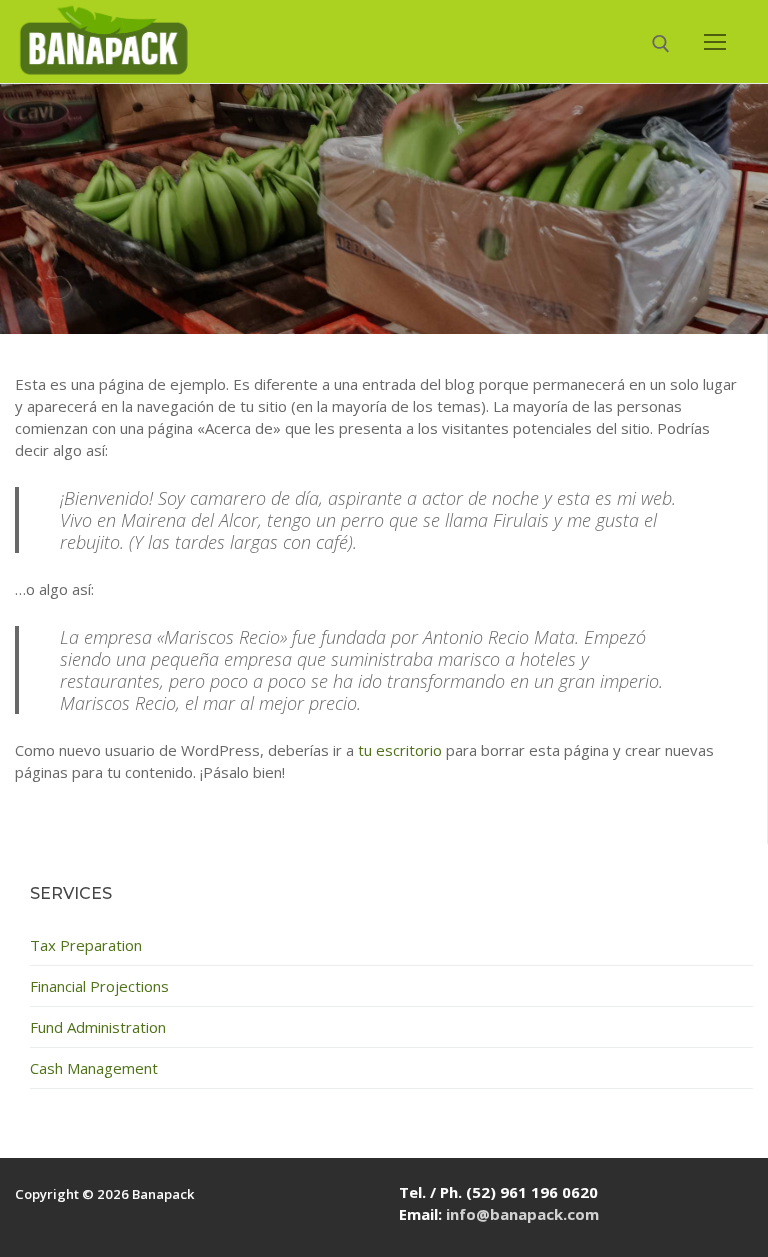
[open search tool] (661, 44)
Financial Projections (99, 986)
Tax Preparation (86, 945)
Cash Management (94, 1068)
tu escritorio (400, 750)
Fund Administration (98, 1027)
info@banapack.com (522, 1214)
